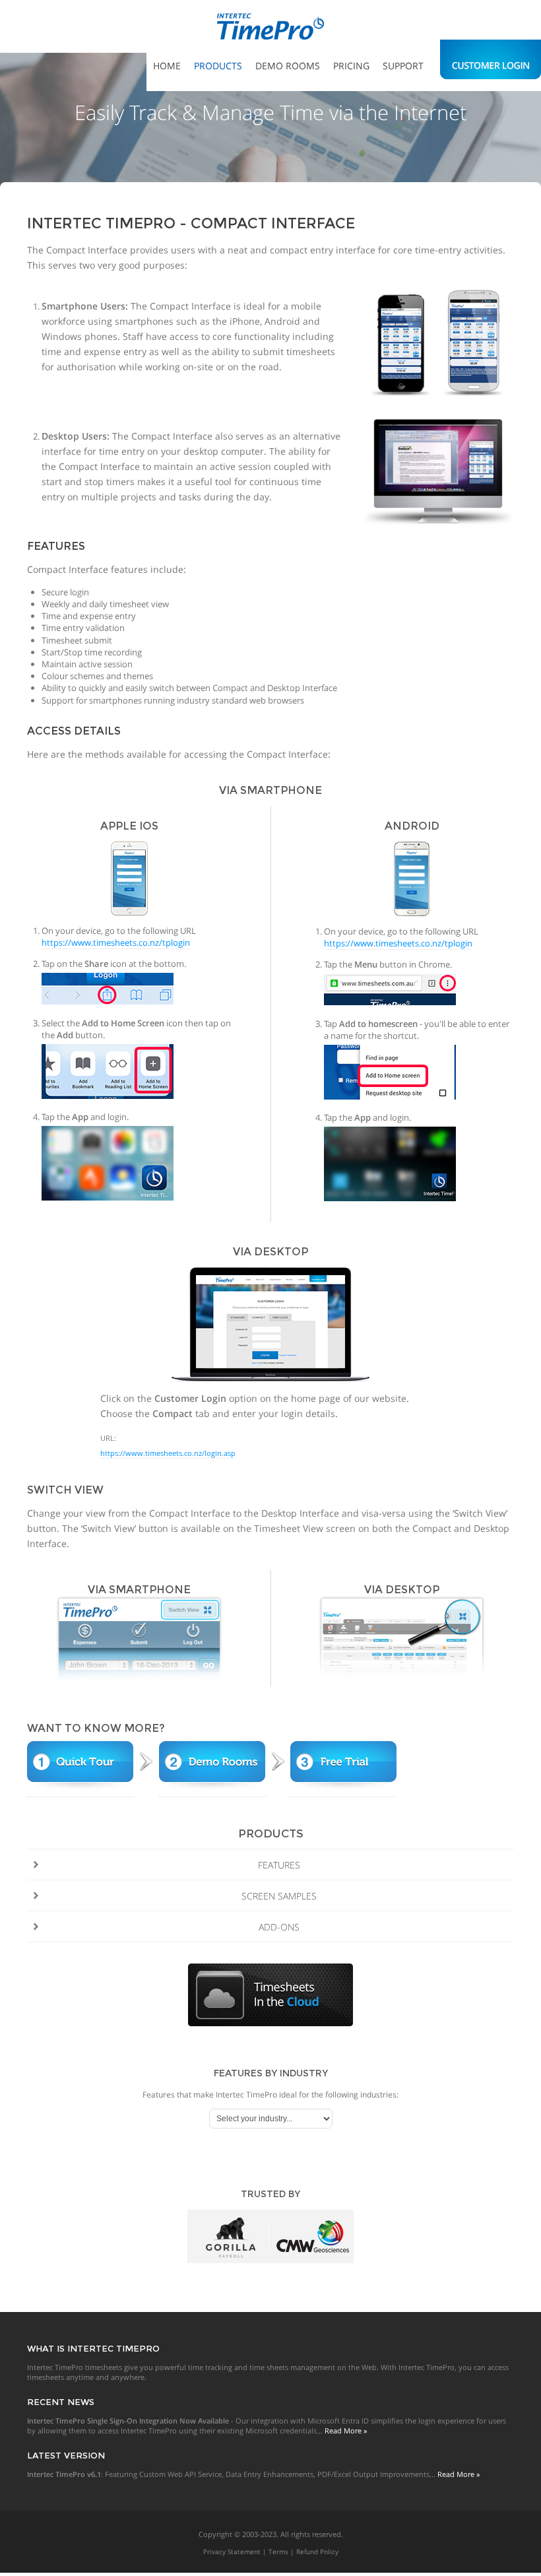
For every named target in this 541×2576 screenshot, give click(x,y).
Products (218, 66)
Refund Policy (317, 2552)
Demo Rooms (288, 66)
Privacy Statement (232, 2552)
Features (279, 1865)
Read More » (346, 2430)
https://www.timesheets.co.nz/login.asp (168, 1453)
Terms (278, 2552)
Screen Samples (279, 1896)
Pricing (351, 66)
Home (167, 66)
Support (403, 66)
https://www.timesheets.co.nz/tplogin (116, 942)
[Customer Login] (491, 56)
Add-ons (279, 1927)
